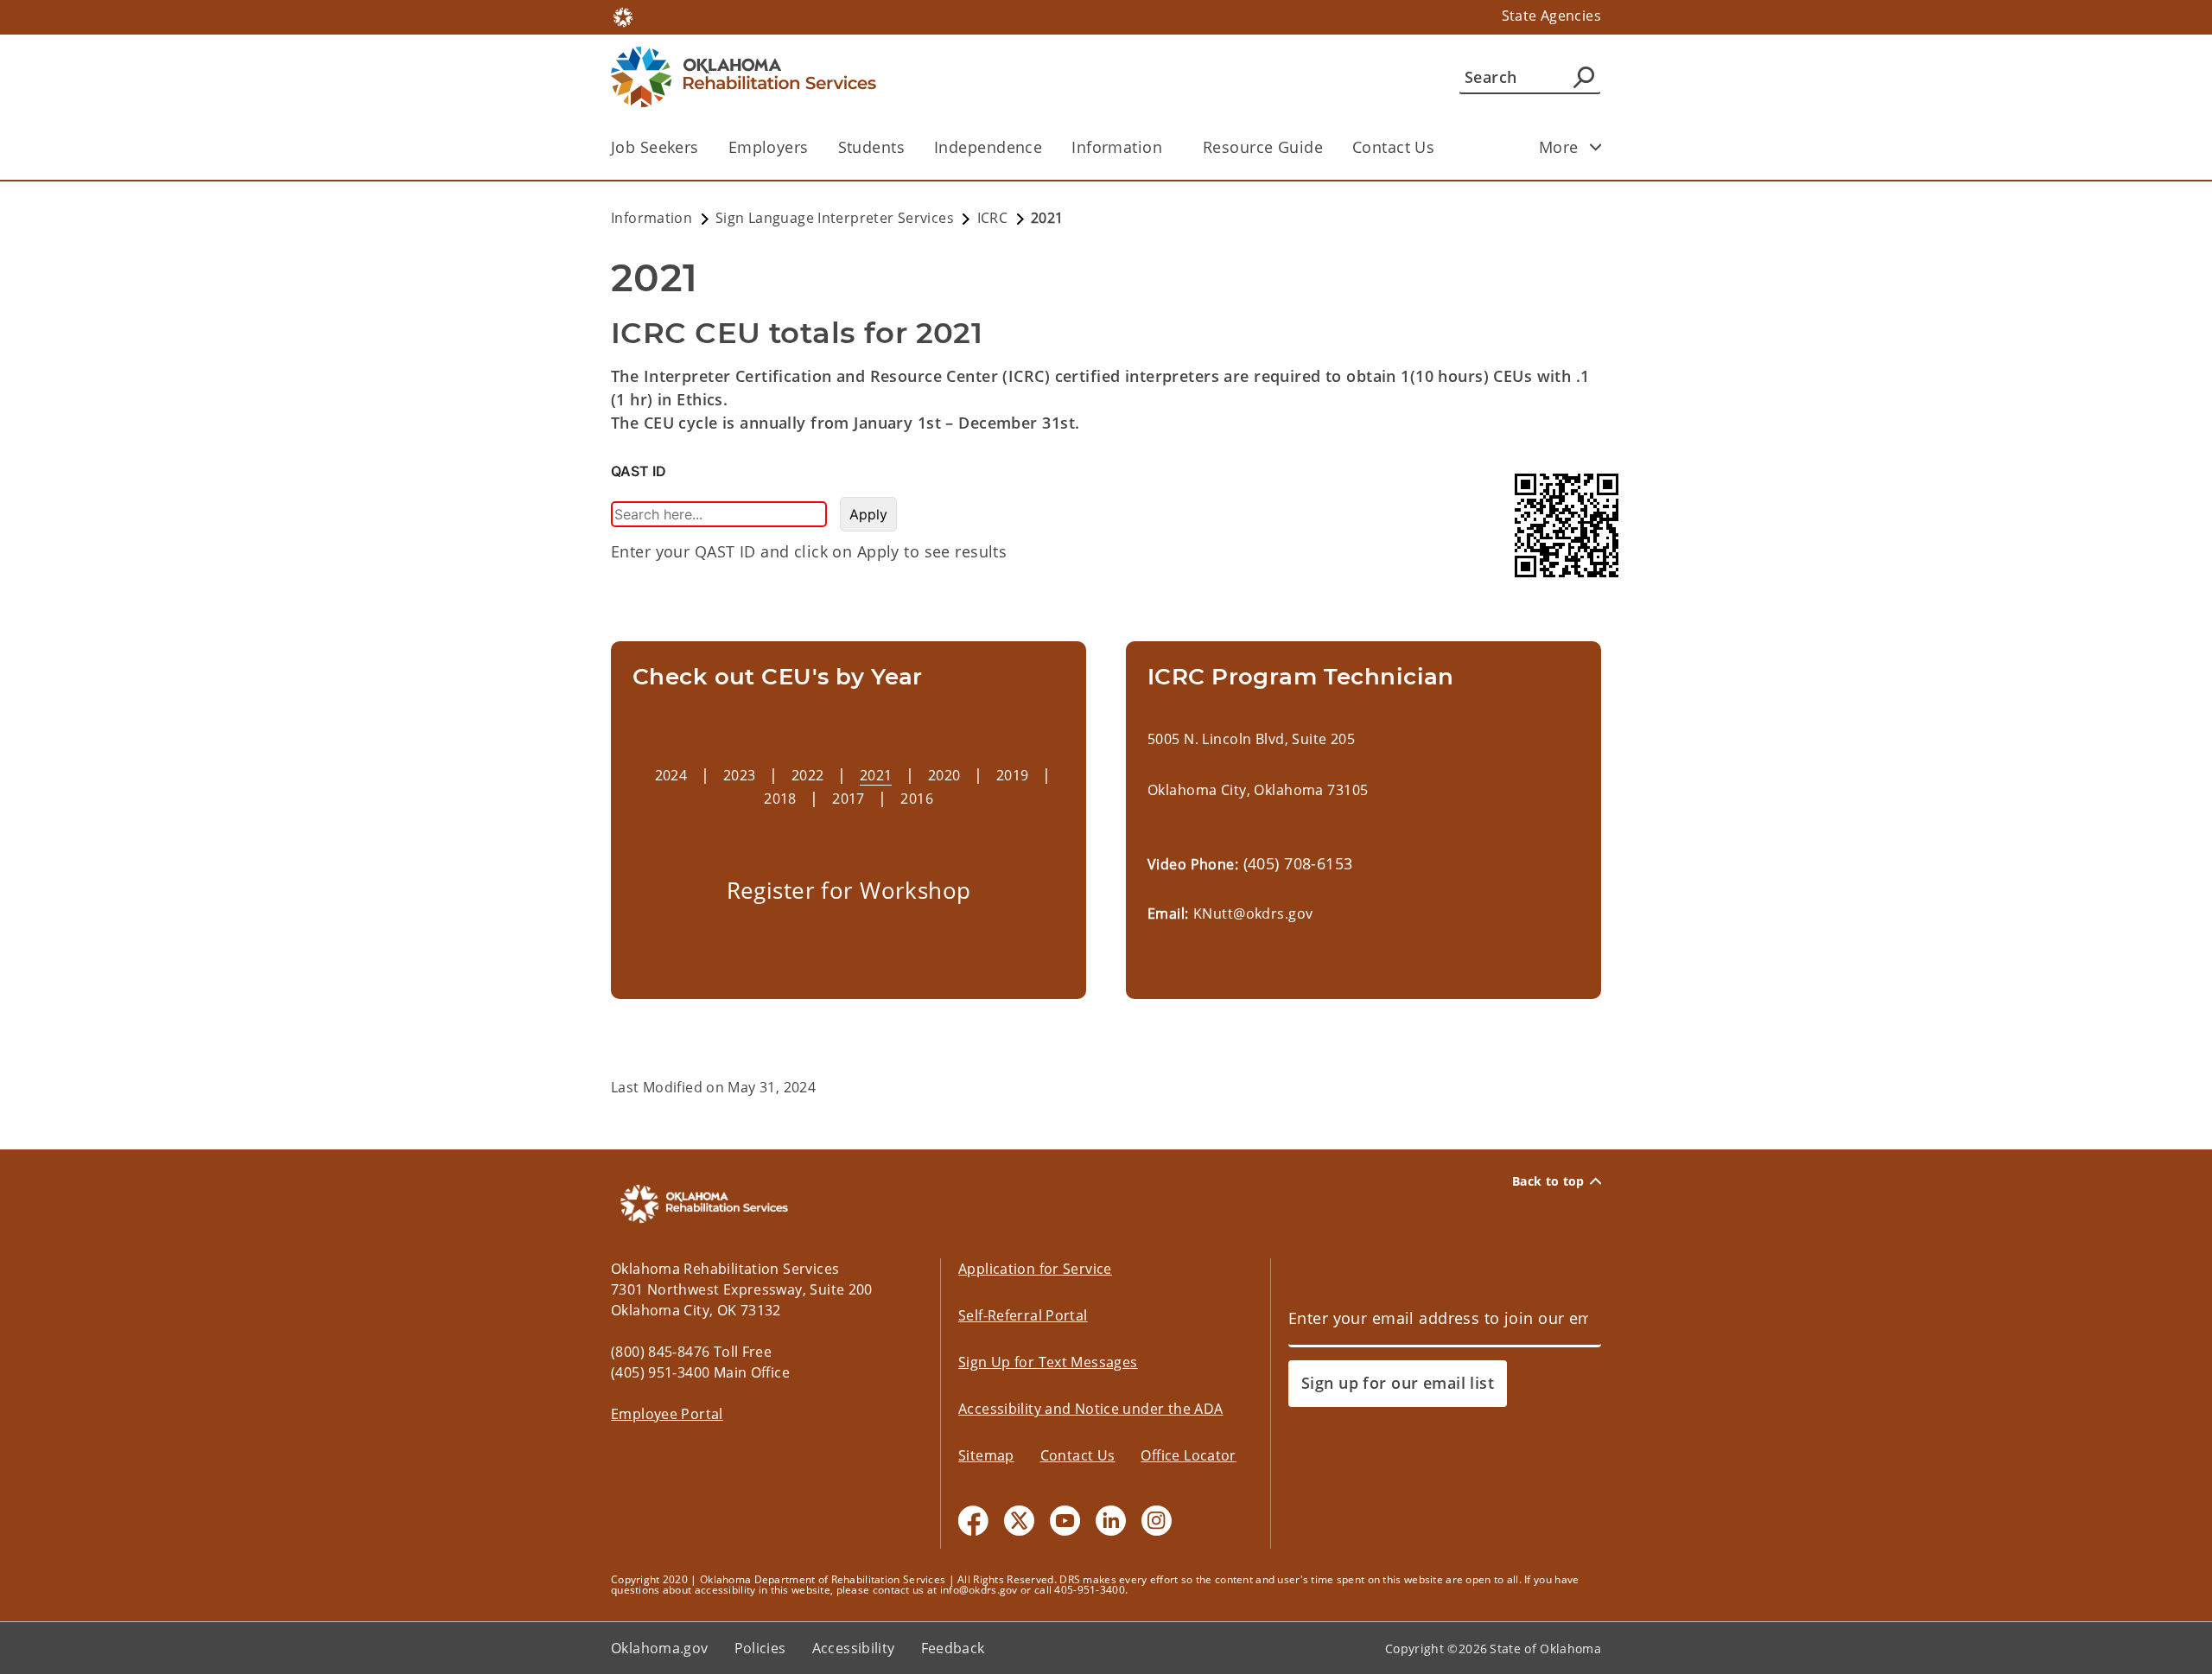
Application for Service (1035, 1269)
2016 (917, 799)
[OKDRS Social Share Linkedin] (1111, 1521)
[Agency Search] (1584, 77)
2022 (808, 775)
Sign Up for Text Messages (1048, 1362)
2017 (849, 799)
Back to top (1548, 1181)
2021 (876, 775)
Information (1117, 147)
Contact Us (1393, 147)
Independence (988, 147)
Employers (769, 147)
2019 (1013, 775)
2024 (671, 775)
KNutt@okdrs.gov (1253, 913)
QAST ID (639, 471)
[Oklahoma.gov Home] (623, 16)
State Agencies (1551, 16)
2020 (944, 775)
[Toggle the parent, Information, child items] (1168, 147)
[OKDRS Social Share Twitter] (1019, 1521)
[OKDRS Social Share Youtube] (1065, 1521)
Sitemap (986, 1455)
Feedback (953, 1648)
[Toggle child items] (1596, 147)
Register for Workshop (849, 891)
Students (871, 147)
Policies (760, 1648)
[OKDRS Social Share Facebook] (973, 1521)
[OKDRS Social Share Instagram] (1157, 1521)
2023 (740, 775)
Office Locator (1188, 1455)
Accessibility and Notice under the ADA (1090, 1409)
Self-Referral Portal (1023, 1315)
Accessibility (854, 1648)
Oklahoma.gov (660, 1648)
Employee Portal (667, 1414)
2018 (780, 799)
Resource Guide (1263, 147)
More (1559, 147)
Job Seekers (655, 147)
